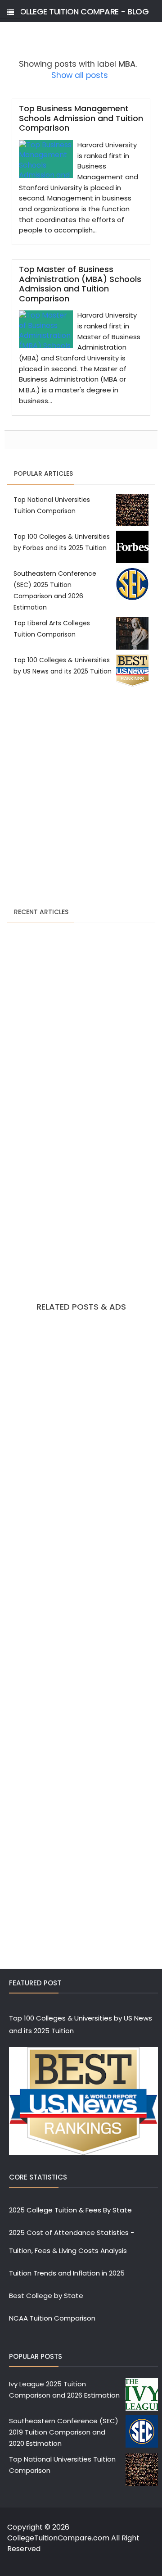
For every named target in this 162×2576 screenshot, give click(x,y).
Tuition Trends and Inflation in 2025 (67, 2273)
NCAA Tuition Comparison (52, 2318)
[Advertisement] (81, 798)
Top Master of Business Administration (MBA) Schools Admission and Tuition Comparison (80, 284)
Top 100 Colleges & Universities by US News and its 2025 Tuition (81, 2024)
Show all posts (80, 75)
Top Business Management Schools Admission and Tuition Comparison (81, 118)
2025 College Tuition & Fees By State (70, 2210)
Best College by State (46, 2296)
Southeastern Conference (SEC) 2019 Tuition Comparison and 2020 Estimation (64, 2432)
